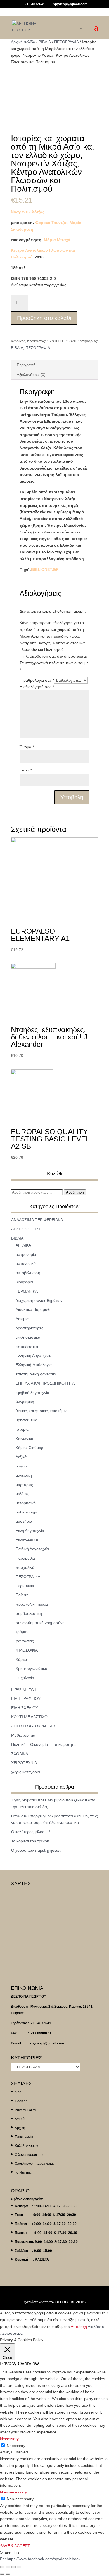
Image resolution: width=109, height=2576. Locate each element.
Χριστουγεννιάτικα (31, 1668)
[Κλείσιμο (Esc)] (2, 2567)
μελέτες (22, 1494)
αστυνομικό (26, 1263)
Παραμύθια (25, 1558)
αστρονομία (26, 1254)
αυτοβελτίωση (28, 1273)
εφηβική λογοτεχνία (32, 1393)
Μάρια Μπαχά (57, 240)
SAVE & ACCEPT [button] (15, 2546)
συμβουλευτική (29, 1613)
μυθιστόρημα (27, 1512)
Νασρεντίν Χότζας (28, 212)
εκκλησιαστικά (28, 1337)
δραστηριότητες (29, 1328)
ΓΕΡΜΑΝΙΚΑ (27, 1291)
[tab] (54, 365)
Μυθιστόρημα (23, 1735)
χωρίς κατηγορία (26, 1772)
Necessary (16, 2446)
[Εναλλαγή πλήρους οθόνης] (13, 2567)
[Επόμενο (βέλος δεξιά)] (8, 2574)
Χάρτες (22, 1659)
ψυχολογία (25, 1678)
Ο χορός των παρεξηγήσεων (36, 1850)
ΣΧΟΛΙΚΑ (20, 1754)
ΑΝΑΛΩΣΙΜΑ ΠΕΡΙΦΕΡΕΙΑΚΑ (37, 1220)
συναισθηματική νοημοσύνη (40, 1623)
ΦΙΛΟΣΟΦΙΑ (27, 1650)
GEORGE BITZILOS (70, 2302)
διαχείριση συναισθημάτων (39, 1300)
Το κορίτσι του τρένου (30, 1841)
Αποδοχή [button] (79, 2327)
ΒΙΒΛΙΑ (45, 42)
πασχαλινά (25, 1567)
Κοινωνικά (24, 1439)
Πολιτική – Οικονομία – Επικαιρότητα (43, 1744)
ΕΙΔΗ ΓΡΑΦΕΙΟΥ (26, 1698)
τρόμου (22, 1632)
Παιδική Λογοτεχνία (32, 1549)
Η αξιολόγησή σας (37, 687)
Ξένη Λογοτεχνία (30, 1531)
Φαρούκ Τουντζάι (51, 223)
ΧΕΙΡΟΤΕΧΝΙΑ (24, 1763)
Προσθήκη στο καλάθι (44, 318)
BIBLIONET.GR (45, 569)
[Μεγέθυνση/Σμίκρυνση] (19, 2567)
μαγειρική (24, 1475)
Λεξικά (21, 1457)
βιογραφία (24, 1282)
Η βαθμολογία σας (37, 680)
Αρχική (20, 2128)
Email (26, 770)
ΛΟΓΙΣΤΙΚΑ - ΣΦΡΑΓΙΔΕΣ (34, 1726)
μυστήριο (24, 1521)
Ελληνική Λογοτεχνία (34, 1355)
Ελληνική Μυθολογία (34, 1365)
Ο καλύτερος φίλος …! (31, 1832)
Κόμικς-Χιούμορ (29, 1448)
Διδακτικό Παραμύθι (33, 1309)
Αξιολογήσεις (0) (31, 375)
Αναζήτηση (75, 1192)
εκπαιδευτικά (27, 1347)
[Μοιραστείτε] (8, 2567)
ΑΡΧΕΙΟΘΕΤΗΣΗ (26, 1229)
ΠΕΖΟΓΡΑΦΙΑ (67, 42)
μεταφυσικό (26, 1503)
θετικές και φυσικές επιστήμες (42, 1411)
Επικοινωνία (24, 2137)
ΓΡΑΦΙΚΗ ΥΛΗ (24, 1689)
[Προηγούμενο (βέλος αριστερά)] (2, 2574)
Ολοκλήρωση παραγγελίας (35, 2163)
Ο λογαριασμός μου (30, 2155)
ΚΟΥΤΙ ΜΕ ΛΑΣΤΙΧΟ (29, 1717)
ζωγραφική (25, 1402)
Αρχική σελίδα (23, 42)
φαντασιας (25, 1641)
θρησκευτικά (27, 1420)
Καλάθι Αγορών (26, 2146)
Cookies (21, 2101)
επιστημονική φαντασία (36, 1374)
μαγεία (21, 1466)
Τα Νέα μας (23, 2172)
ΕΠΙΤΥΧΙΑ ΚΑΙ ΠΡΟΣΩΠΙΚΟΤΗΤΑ (45, 1383)
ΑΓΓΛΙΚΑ (23, 1245)
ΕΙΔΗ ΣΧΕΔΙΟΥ (25, 1708)
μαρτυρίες (24, 1485)
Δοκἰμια (22, 1319)
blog (18, 2092)
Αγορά (20, 2119)
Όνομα (27, 747)
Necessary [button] (9, 2439)
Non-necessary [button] (13, 2492)
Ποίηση (22, 1595)
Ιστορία (22, 1429)
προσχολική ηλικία (32, 1604)
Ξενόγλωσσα (27, 1540)
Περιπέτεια (25, 1586)
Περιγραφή (26, 365)
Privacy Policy (25, 2110)
